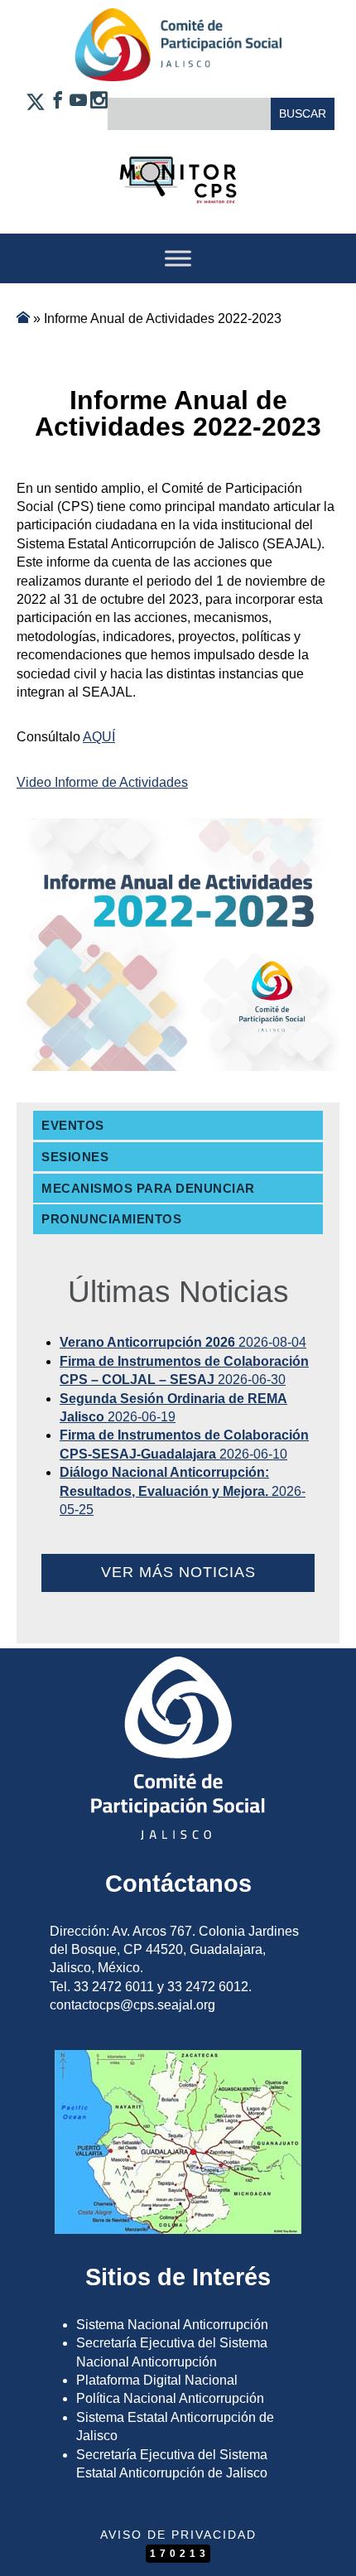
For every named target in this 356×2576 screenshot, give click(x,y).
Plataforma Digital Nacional (157, 2380)
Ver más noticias (178, 1572)
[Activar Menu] (178, 258)
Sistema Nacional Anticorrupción (172, 2325)
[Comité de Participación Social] (178, 68)
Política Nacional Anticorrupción (170, 2398)
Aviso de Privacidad (178, 2535)
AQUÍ (99, 737)
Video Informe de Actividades (102, 782)
